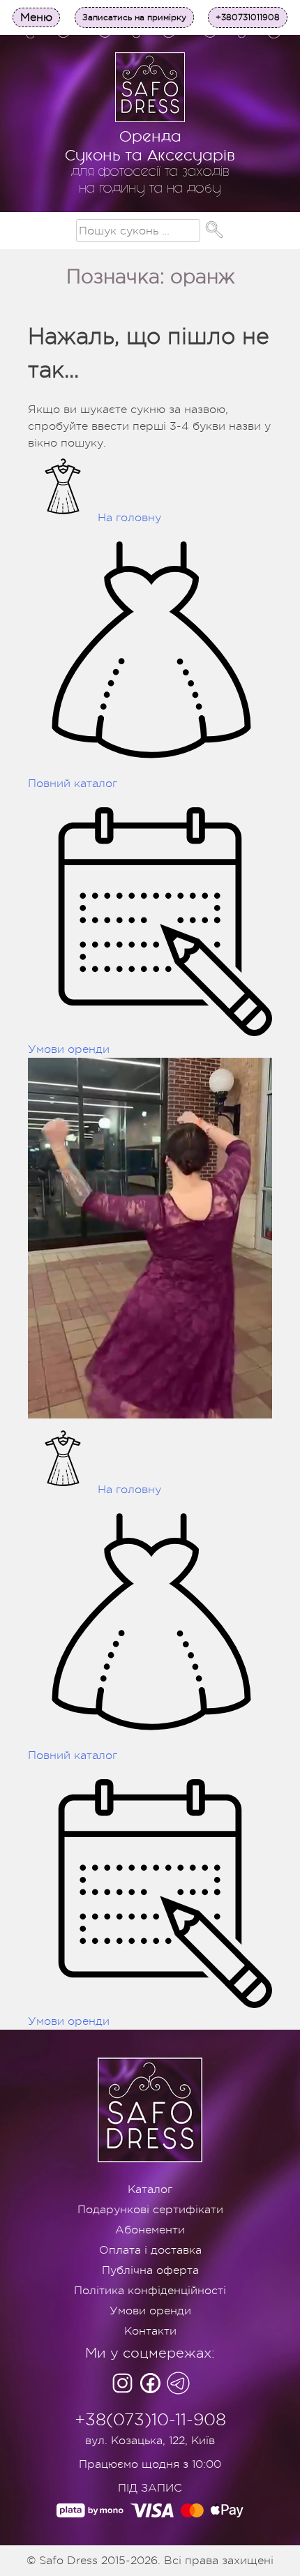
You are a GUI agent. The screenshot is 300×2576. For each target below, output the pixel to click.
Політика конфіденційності (150, 2291)
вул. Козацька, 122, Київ (150, 2441)
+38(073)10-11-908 (150, 2420)
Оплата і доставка (150, 2250)
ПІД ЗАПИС (150, 2488)
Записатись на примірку (134, 17)
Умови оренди (150, 2311)
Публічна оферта (150, 2270)
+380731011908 (248, 17)
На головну (129, 518)
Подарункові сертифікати (150, 2210)
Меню (36, 17)
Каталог (150, 2189)
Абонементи (150, 2230)
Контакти (150, 2331)
